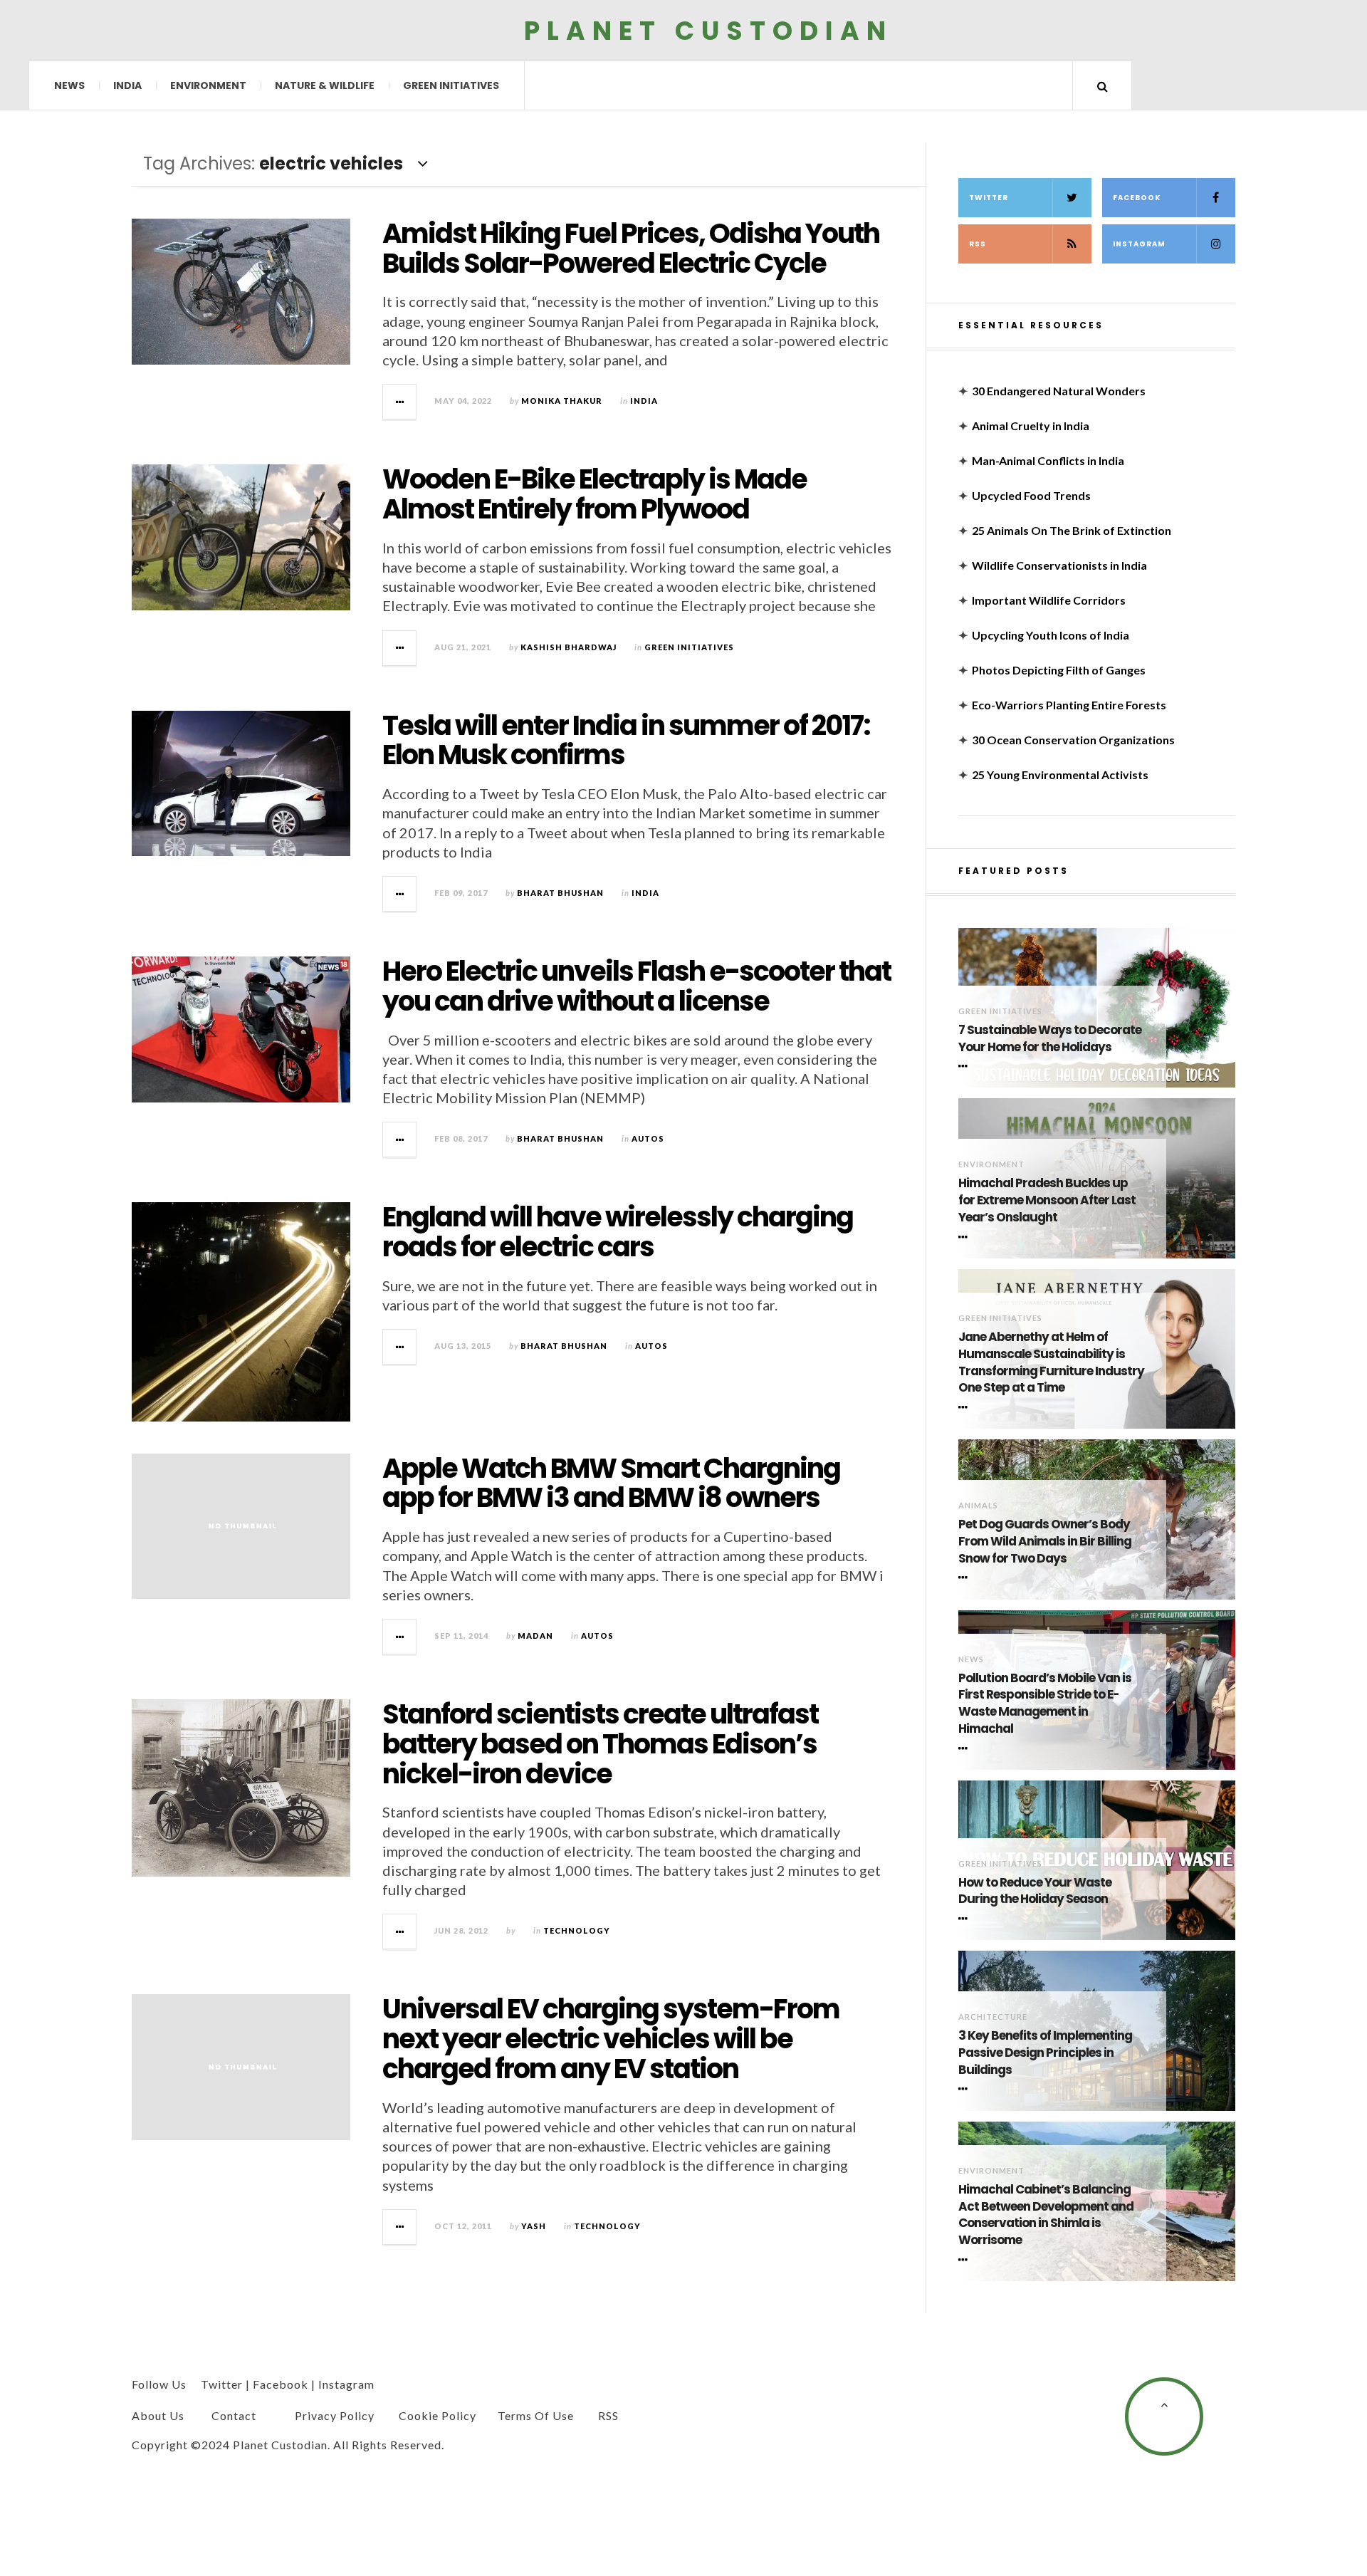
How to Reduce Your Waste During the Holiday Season (1035, 1891)
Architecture (993, 2017)
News (69, 85)
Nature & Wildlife (325, 85)
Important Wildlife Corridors (1049, 600)
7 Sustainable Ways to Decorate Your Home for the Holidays (1050, 1039)
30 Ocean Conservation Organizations (1073, 740)
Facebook (1137, 198)
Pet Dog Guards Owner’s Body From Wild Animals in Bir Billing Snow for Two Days (1045, 1542)
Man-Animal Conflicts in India (1048, 460)
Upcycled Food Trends (1031, 495)
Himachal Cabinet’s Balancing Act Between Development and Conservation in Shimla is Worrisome (1046, 2215)
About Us (158, 2415)
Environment (208, 85)
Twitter (989, 198)
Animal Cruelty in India (1031, 426)
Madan (535, 1636)
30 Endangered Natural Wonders (1059, 391)
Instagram (1139, 244)
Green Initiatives (451, 85)
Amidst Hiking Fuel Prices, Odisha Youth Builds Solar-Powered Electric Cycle (631, 248)
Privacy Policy (335, 2415)
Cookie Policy (438, 2415)
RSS (978, 244)
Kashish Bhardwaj (569, 647)
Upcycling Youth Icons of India (1051, 635)
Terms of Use (536, 2415)
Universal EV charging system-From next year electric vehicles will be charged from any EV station (611, 2039)
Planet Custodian (708, 30)
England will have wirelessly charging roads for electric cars (618, 1232)
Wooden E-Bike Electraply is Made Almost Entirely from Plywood (595, 494)
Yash (534, 2226)
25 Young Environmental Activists (1060, 775)
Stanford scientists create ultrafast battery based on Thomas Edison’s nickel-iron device (600, 1744)
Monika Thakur (562, 401)
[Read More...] (400, 402)
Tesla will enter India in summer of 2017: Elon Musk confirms (626, 740)
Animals (978, 1505)
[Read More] (965, 1066)
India (127, 85)
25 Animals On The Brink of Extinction (1072, 530)
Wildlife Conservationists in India (1059, 565)
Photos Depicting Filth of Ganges (1059, 670)
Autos (648, 1138)
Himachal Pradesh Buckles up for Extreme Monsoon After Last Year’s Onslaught (1047, 1200)
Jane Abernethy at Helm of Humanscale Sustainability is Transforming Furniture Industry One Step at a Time (1051, 1362)
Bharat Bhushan (560, 893)
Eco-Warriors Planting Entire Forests (1069, 705)
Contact (234, 2415)
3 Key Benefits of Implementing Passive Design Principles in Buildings (1045, 2053)
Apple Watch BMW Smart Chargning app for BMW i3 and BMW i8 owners (611, 1483)
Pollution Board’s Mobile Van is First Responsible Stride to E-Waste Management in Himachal (1045, 1704)
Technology (577, 1930)
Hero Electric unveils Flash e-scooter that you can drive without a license (637, 986)
